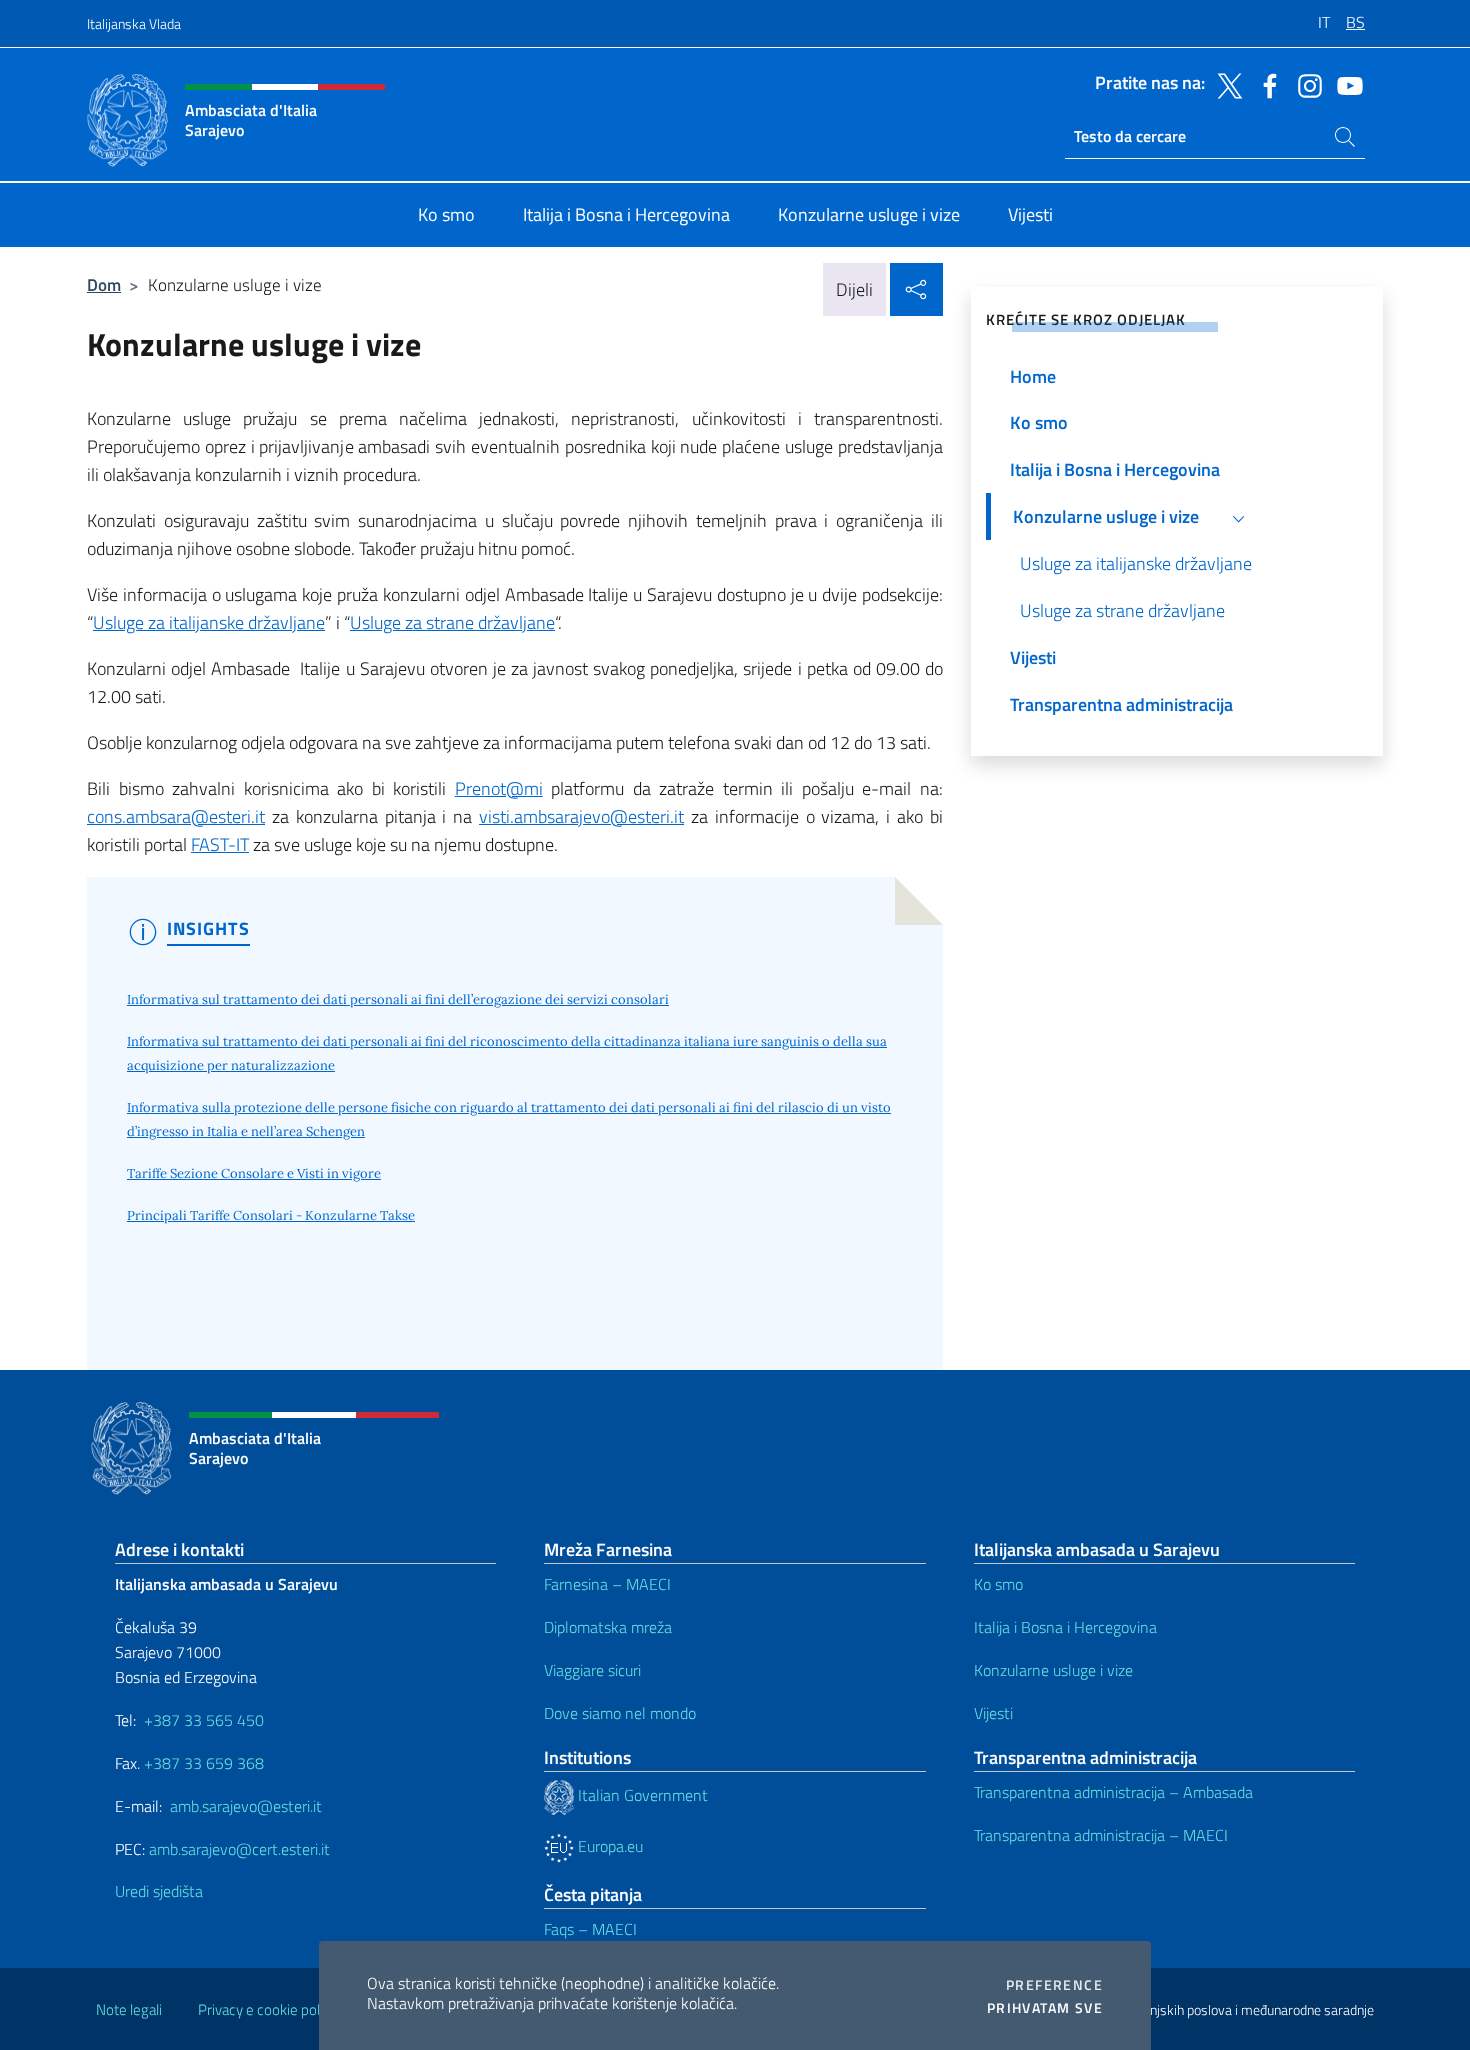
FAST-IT (220, 844)
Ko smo (998, 1584)
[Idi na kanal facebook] (1265, 84)
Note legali (129, 2009)
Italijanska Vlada (134, 23)
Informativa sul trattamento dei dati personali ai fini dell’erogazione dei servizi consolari (398, 999)
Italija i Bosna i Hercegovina (1065, 1627)
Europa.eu (608, 1846)
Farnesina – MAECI (607, 1584)
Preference (1054, 1985)
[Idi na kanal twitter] (1225, 84)
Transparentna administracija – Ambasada (1113, 1792)
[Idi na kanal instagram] (1305, 84)
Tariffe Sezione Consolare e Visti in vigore (254, 1173)
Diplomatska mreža (608, 1627)
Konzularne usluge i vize (1053, 1670)
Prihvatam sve (1045, 2008)
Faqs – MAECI (590, 1929)
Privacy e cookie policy (267, 2009)
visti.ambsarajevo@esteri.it (581, 816)
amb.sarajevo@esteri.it (246, 1806)
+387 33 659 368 (204, 1763)
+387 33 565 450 (204, 1720)
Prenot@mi (499, 788)
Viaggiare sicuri (592, 1670)
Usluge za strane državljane (452, 622)
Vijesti (993, 1713)
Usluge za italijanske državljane (209, 622)
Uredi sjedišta (159, 1891)
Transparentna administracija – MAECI (1101, 1835)
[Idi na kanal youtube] (1345, 84)
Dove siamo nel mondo (620, 1713)
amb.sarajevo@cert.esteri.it (239, 1849)
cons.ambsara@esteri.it (176, 816)
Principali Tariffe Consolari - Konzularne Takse (271, 1215)
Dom (104, 284)
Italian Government (641, 1795)
